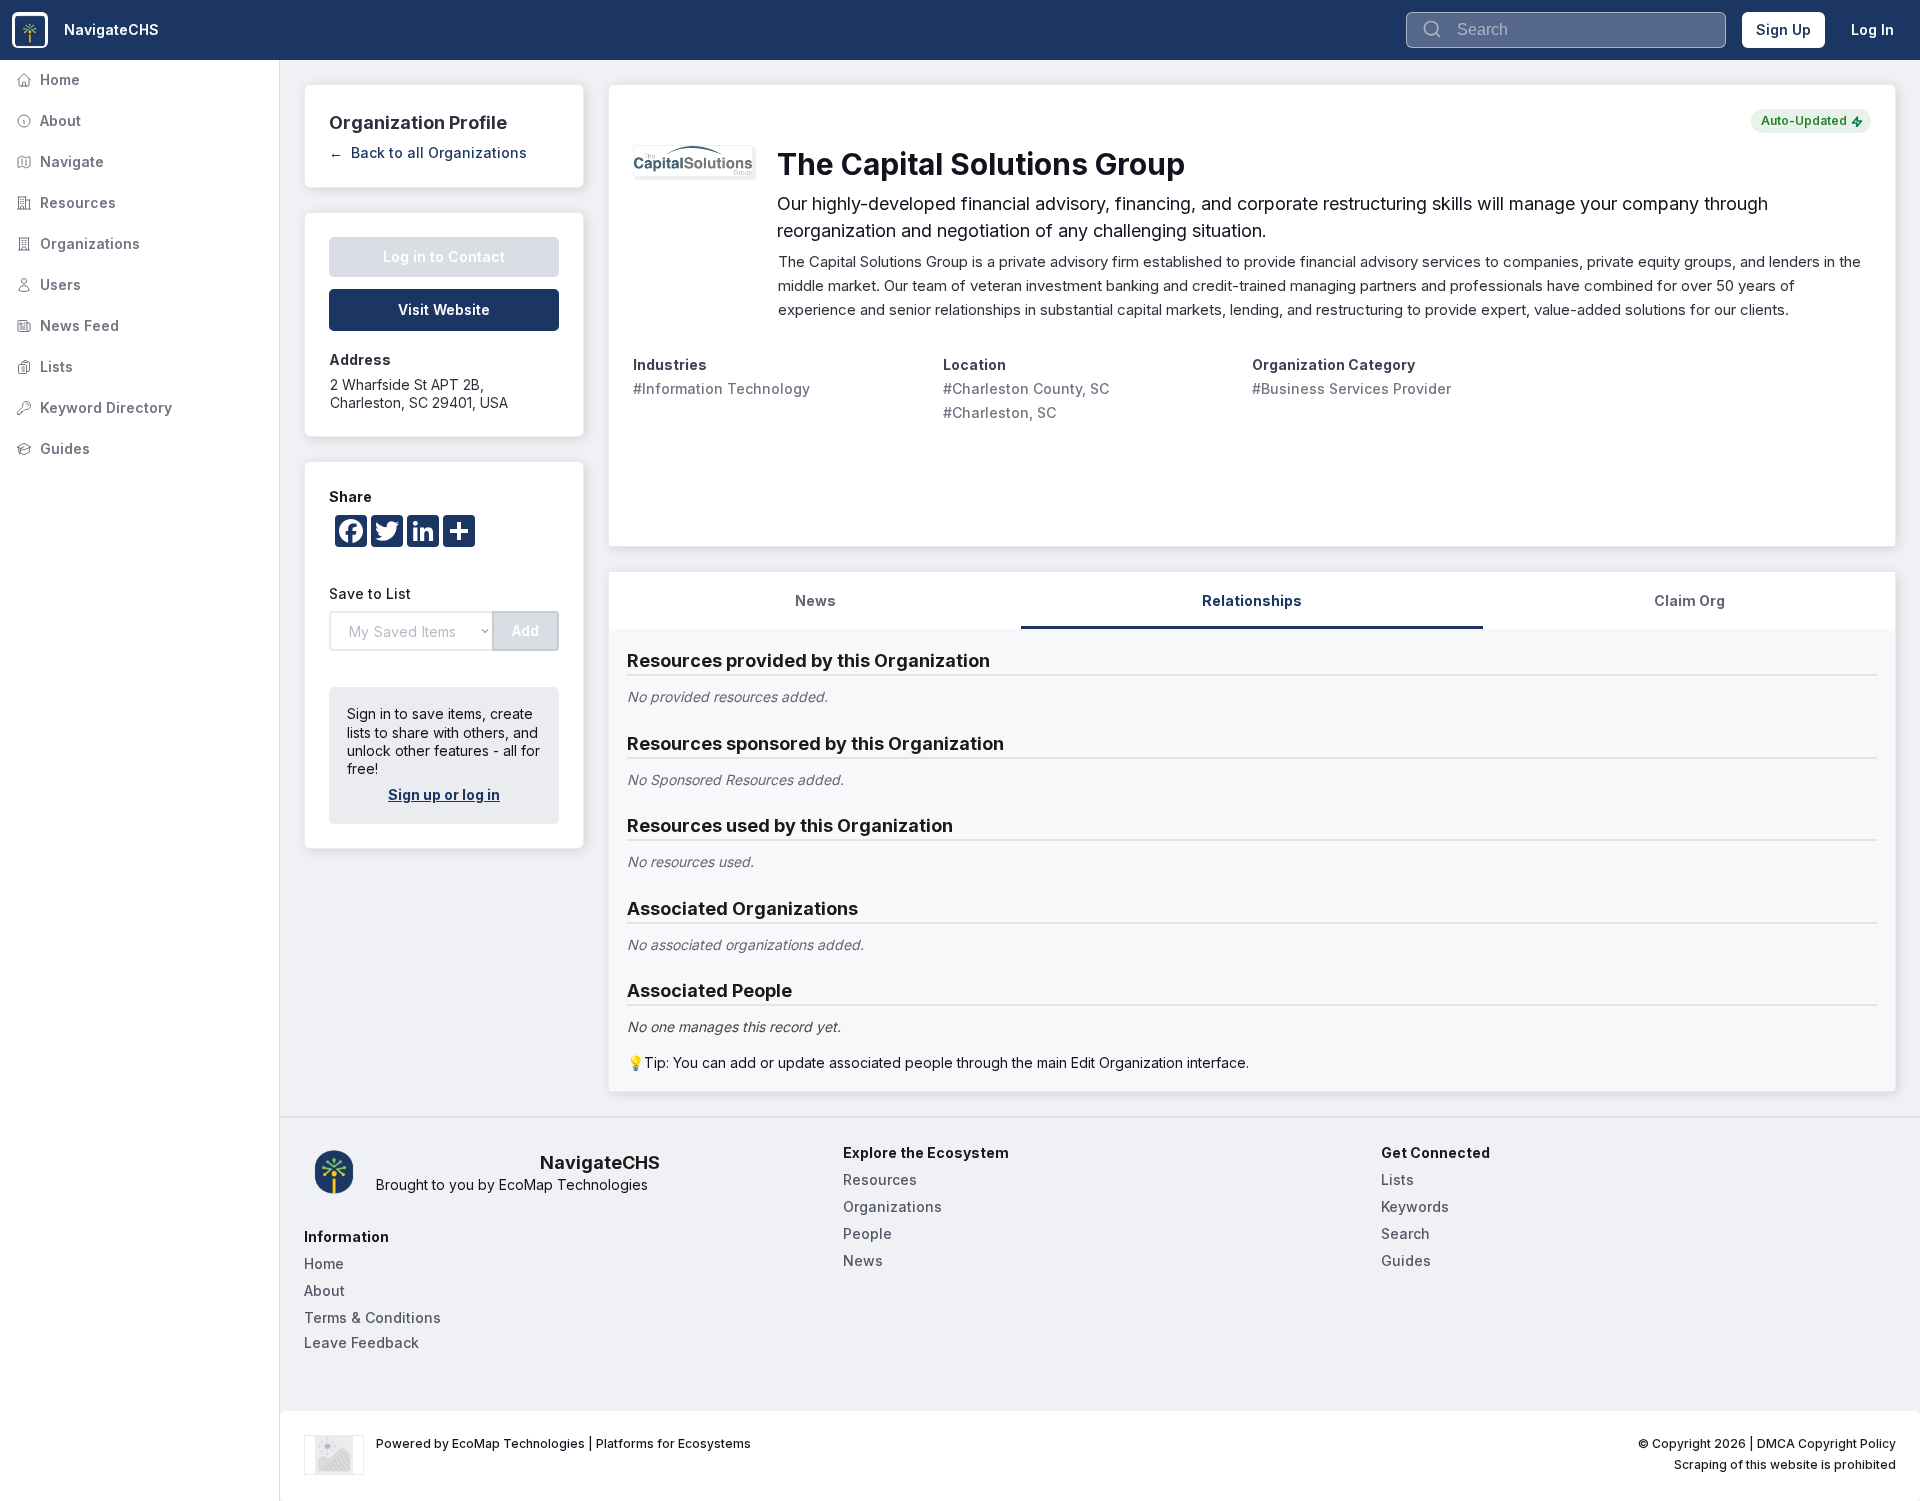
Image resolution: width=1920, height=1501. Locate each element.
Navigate (58, 161)
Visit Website (444, 309)
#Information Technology (721, 388)
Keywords (1415, 1206)
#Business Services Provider (1351, 388)
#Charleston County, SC (1026, 388)
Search (1405, 1233)
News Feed (65, 325)
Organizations (76, 243)
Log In (1872, 29)
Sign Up (1783, 29)
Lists (42, 366)
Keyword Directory (92, 407)
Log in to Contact (444, 256)
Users (46, 284)
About (46, 120)
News (863, 1260)
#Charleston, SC (999, 412)
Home (46, 79)
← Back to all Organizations (428, 152)
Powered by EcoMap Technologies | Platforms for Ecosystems (563, 1443)
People (867, 1233)
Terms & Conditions (372, 1317)
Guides (51, 448)
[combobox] (1566, 30)
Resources (64, 202)
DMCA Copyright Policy (1826, 1443)
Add (525, 630)
